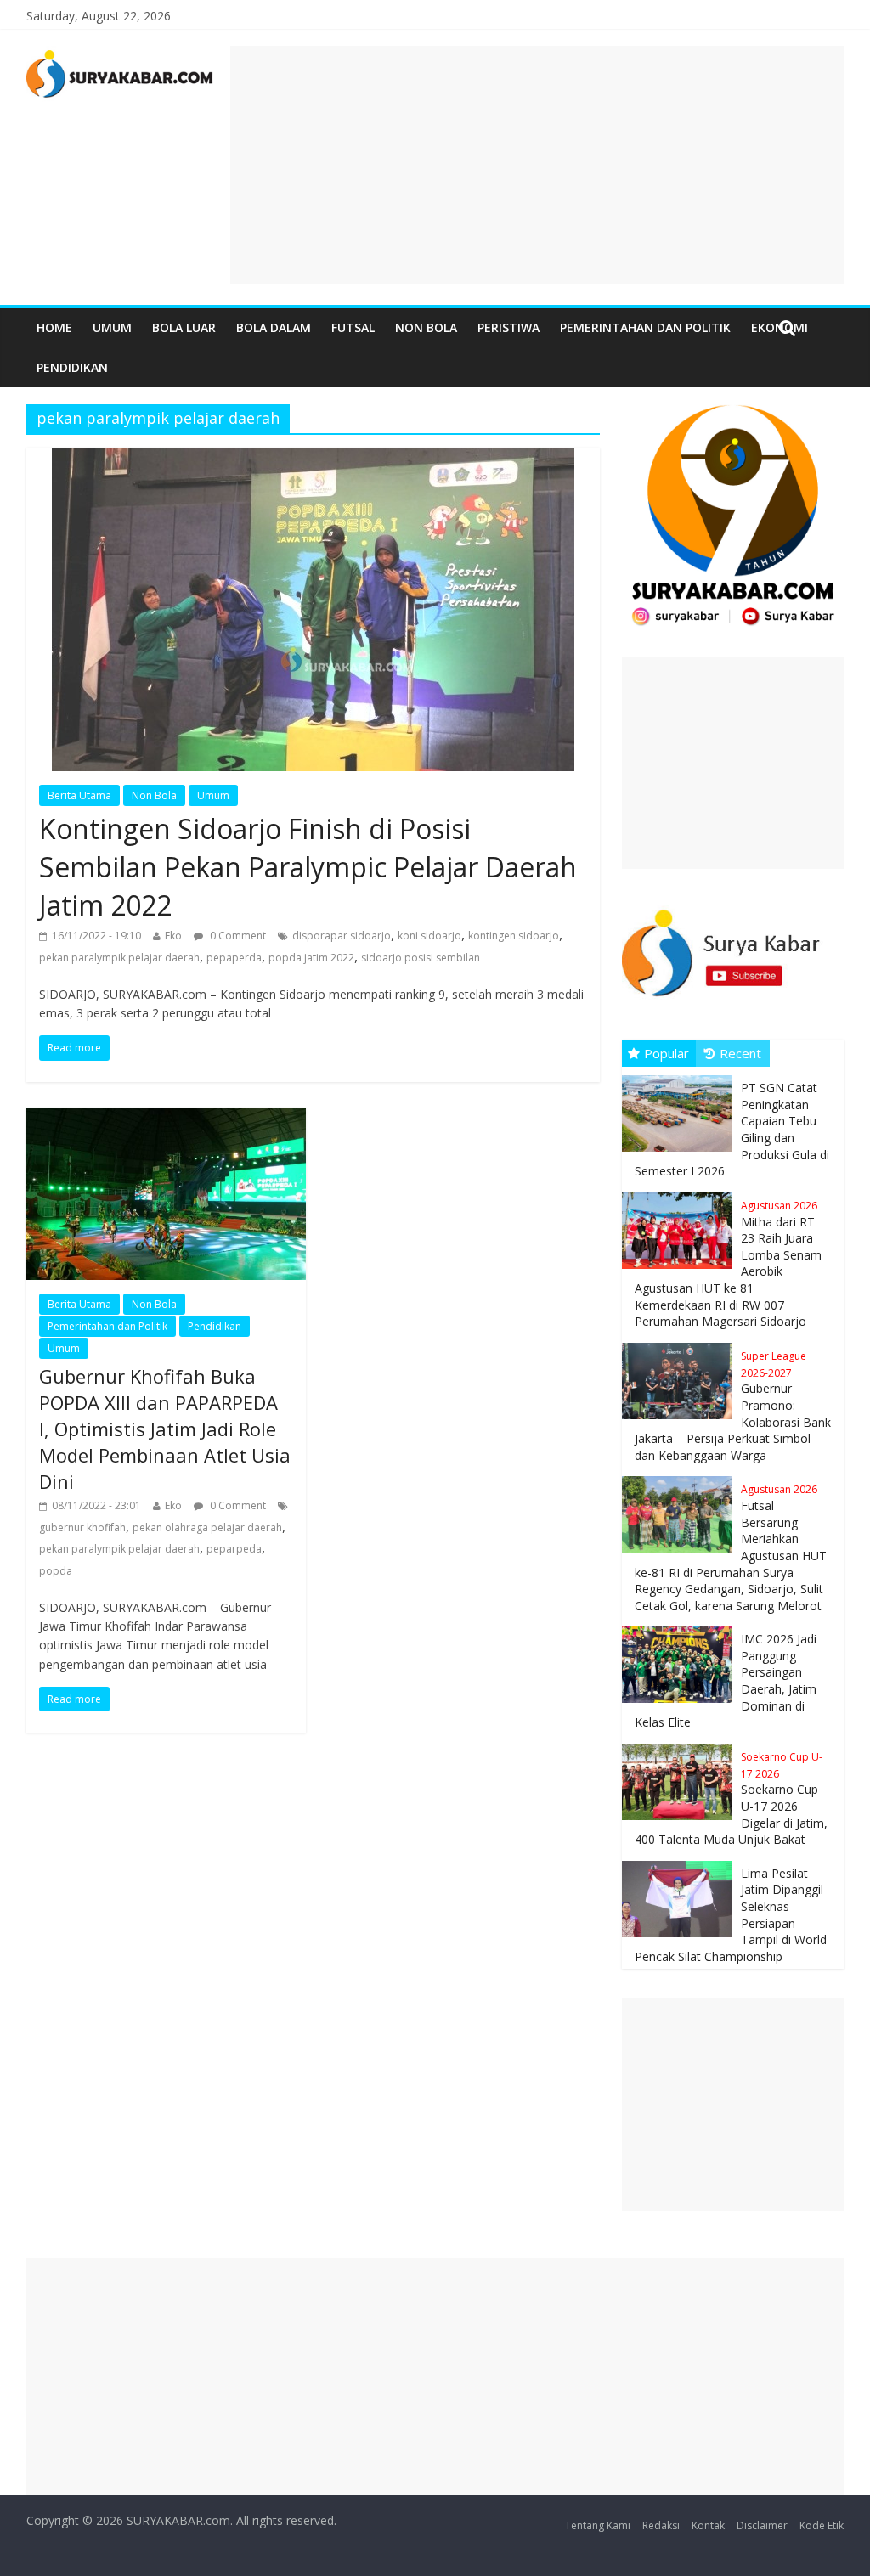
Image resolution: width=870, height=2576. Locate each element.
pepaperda (234, 958)
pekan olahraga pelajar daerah (207, 1528)
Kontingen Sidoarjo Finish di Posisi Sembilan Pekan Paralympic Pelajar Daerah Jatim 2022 (308, 867)
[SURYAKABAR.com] (120, 56)
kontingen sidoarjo (514, 936)
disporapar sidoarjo (342, 936)
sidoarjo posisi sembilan (421, 958)
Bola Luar (184, 327)
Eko (173, 936)
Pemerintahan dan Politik (645, 327)
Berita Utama (79, 795)
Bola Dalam (274, 327)
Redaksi (661, 2525)
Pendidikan (72, 367)
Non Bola (426, 327)
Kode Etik (822, 2525)
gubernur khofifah (82, 1528)
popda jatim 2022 (311, 958)
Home (54, 327)
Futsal (353, 327)
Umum (112, 327)
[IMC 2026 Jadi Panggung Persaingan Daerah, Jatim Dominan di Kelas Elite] (681, 1627)
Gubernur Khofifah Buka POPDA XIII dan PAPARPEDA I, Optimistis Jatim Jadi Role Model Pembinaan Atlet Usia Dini (165, 1428)
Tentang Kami (598, 2525)
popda (56, 1571)
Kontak (708, 2525)
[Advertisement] (537, 165)
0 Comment (237, 936)
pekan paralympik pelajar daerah (119, 958)
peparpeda (234, 1549)
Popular (667, 1053)
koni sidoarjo (429, 936)
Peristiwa (508, 327)
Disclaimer (762, 2525)
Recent (740, 1053)
